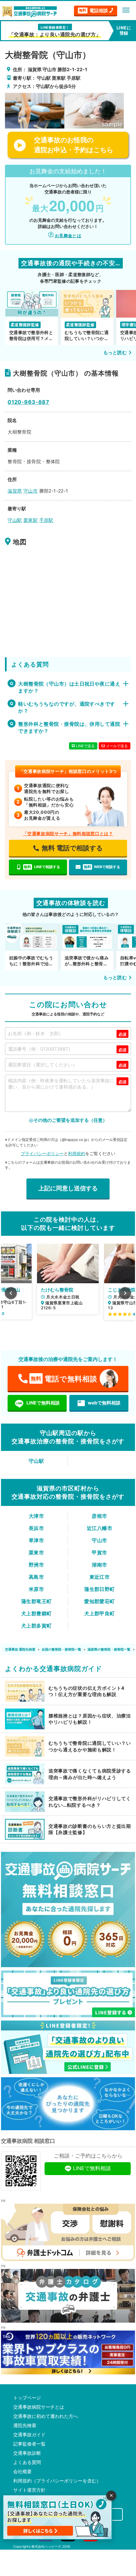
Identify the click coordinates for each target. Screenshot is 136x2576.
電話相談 (93, 10)
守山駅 (36, 1461)
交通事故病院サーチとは (39, 2407)
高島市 (36, 1577)
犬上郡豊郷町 (36, 1614)
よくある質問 (27, 2462)
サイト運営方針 (29, 2490)
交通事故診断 (27, 2453)
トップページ (27, 2398)
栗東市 (36, 1553)
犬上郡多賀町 (36, 1626)
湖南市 (99, 1565)
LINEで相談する (42, 867)
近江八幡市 (100, 1528)
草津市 (36, 1540)
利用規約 (77, 1153)
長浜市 (36, 1528)
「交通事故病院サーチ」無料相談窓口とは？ (68, 834)
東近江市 (100, 1577)
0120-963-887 (28, 402)
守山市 (99, 1540)
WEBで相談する (102, 867)
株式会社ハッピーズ (46, 2546)
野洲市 (36, 1565)
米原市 (36, 1589)
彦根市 (99, 1516)
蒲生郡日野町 (100, 1589)
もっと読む (115, 352)
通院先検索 (25, 2425)
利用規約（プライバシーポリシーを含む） (57, 2481)
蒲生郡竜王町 (36, 1601)
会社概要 (22, 2472)
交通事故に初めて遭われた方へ (46, 2416)
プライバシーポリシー (42, 1153)
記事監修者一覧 (29, 2444)
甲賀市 (99, 1553)
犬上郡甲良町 (100, 1614)
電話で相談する (72, 848)
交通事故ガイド (29, 2435)
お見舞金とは (68, 236)
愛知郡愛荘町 (100, 1601)
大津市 (36, 1516)
